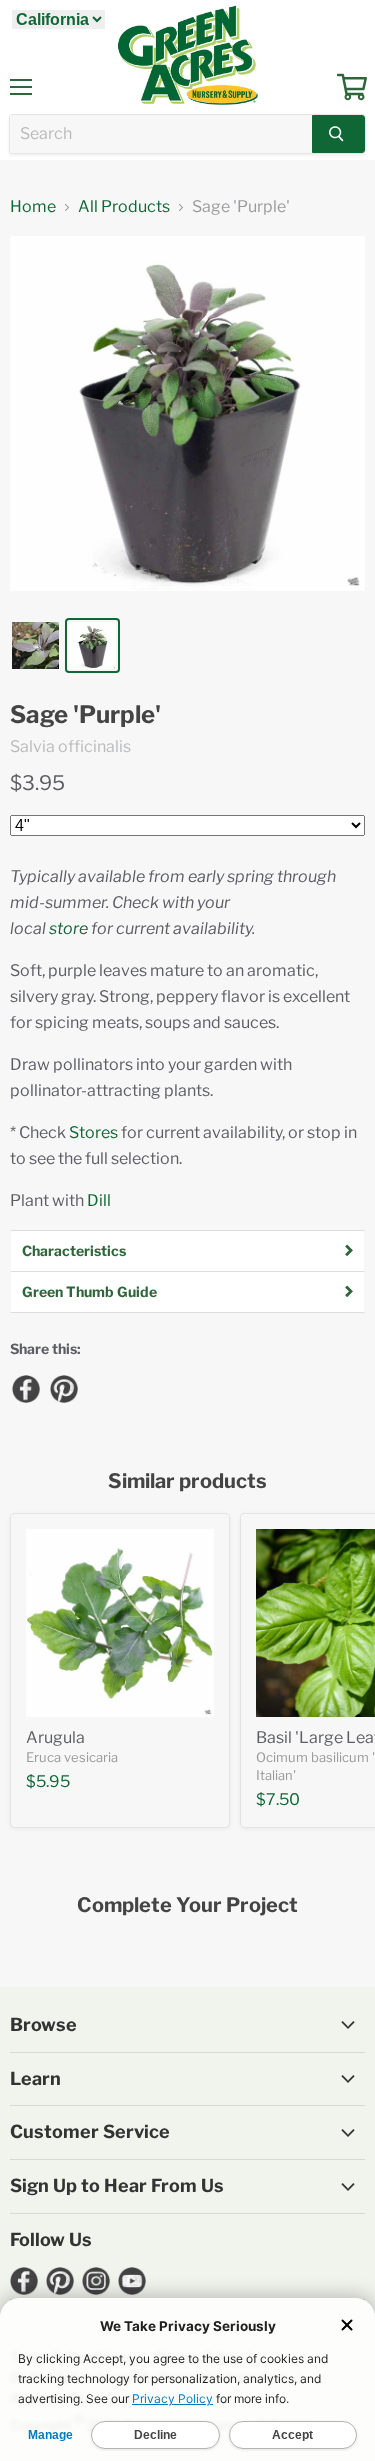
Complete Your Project (187, 1905)
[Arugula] (120, 1623)
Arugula (55, 1737)
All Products (124, 207)
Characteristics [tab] (74, 1250)
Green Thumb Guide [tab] (89, 1291)
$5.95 (48, 1781)
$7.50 (278, 1799)
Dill (99, 1200)
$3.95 (37, 783)
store (68, 928)
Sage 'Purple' (85, 715)
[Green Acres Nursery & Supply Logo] (188, 55)
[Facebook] (25, 1388)
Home (33, 207)
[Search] (338, 134)
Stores (93, 1132)
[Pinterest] (63, 1388)
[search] (161, 134)
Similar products (187, 1481)
